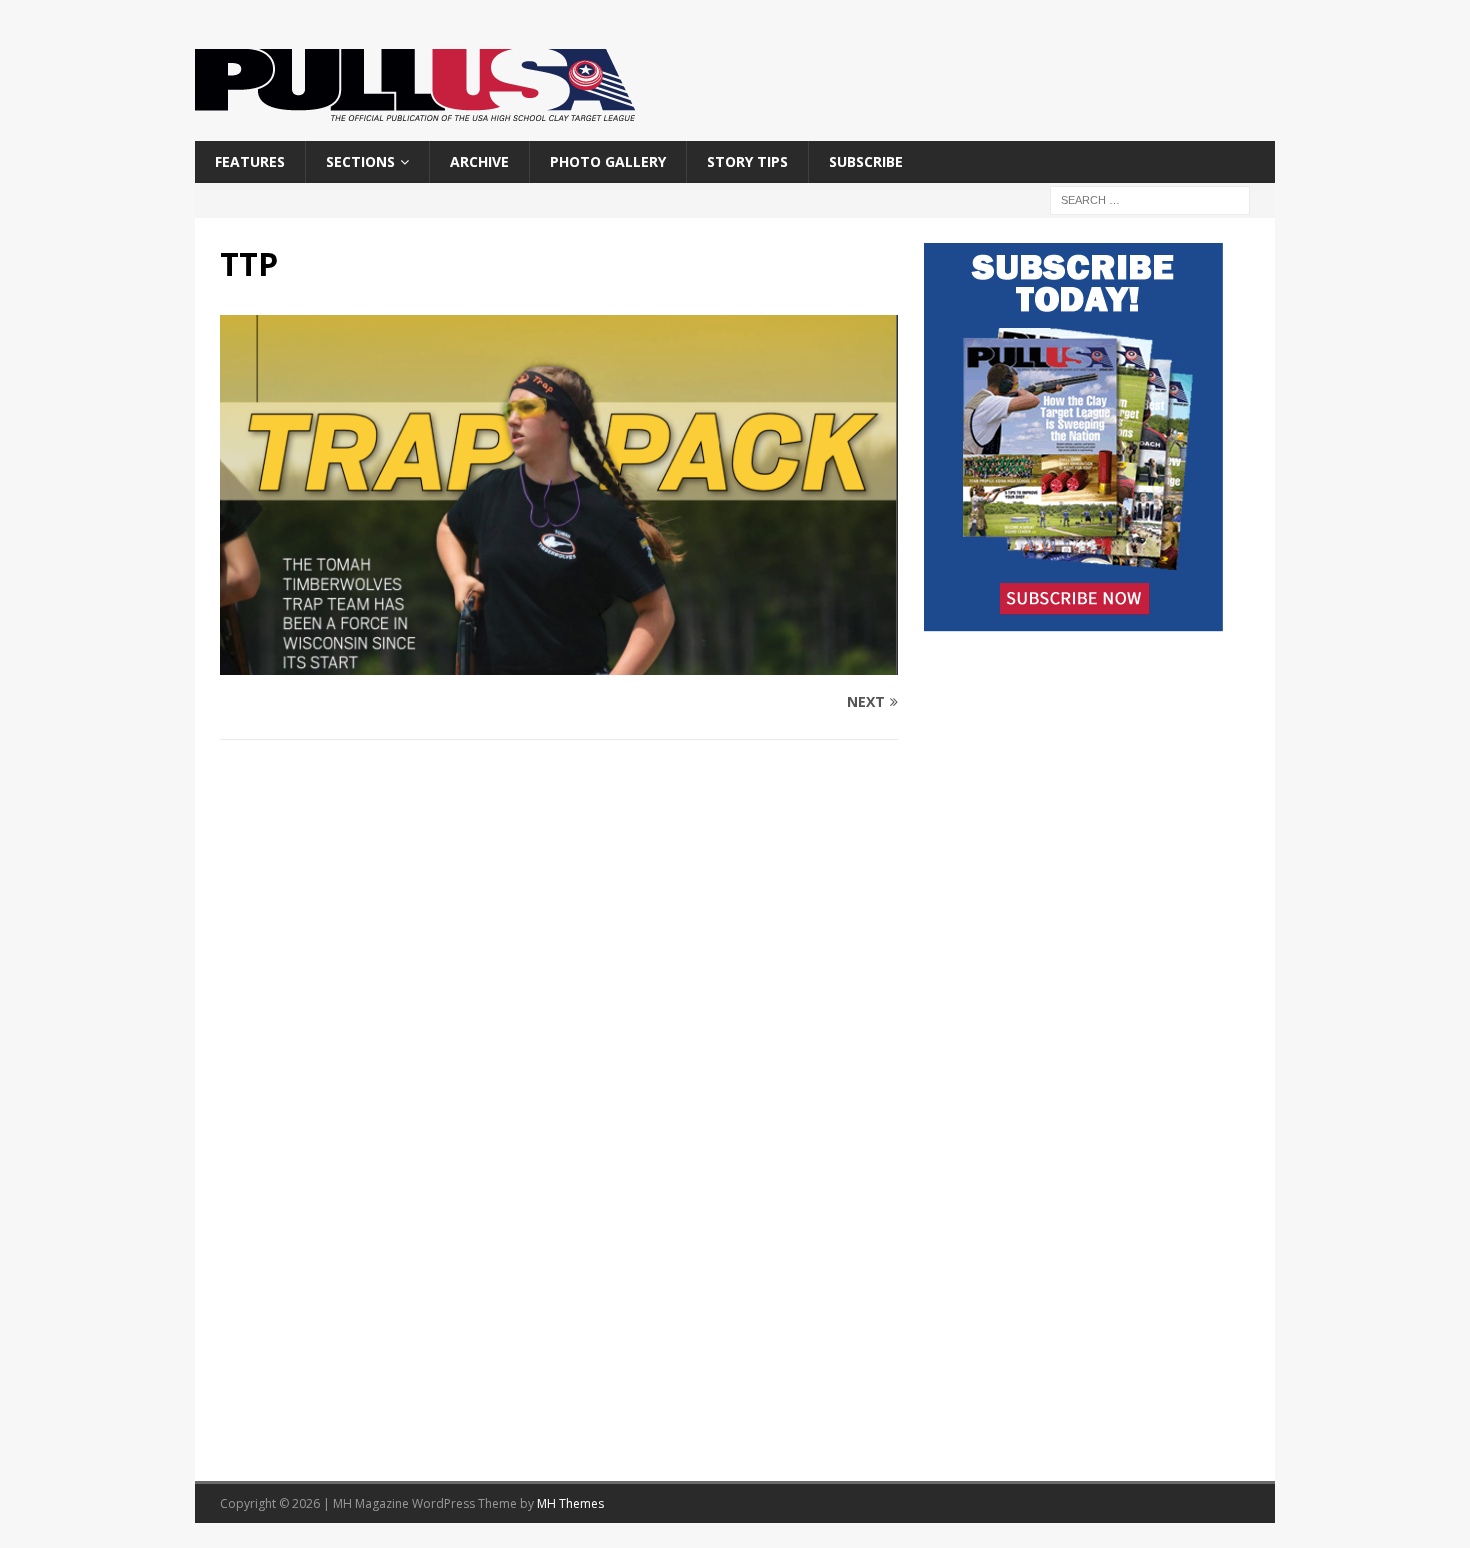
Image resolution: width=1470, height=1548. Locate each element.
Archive (479, 161)
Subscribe (866, 161)
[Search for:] (1150, 199)
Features (250, 161)
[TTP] (559, 663)
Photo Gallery (608, 161)
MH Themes (570, 1503)
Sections (360, 161)
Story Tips (747, 161)
